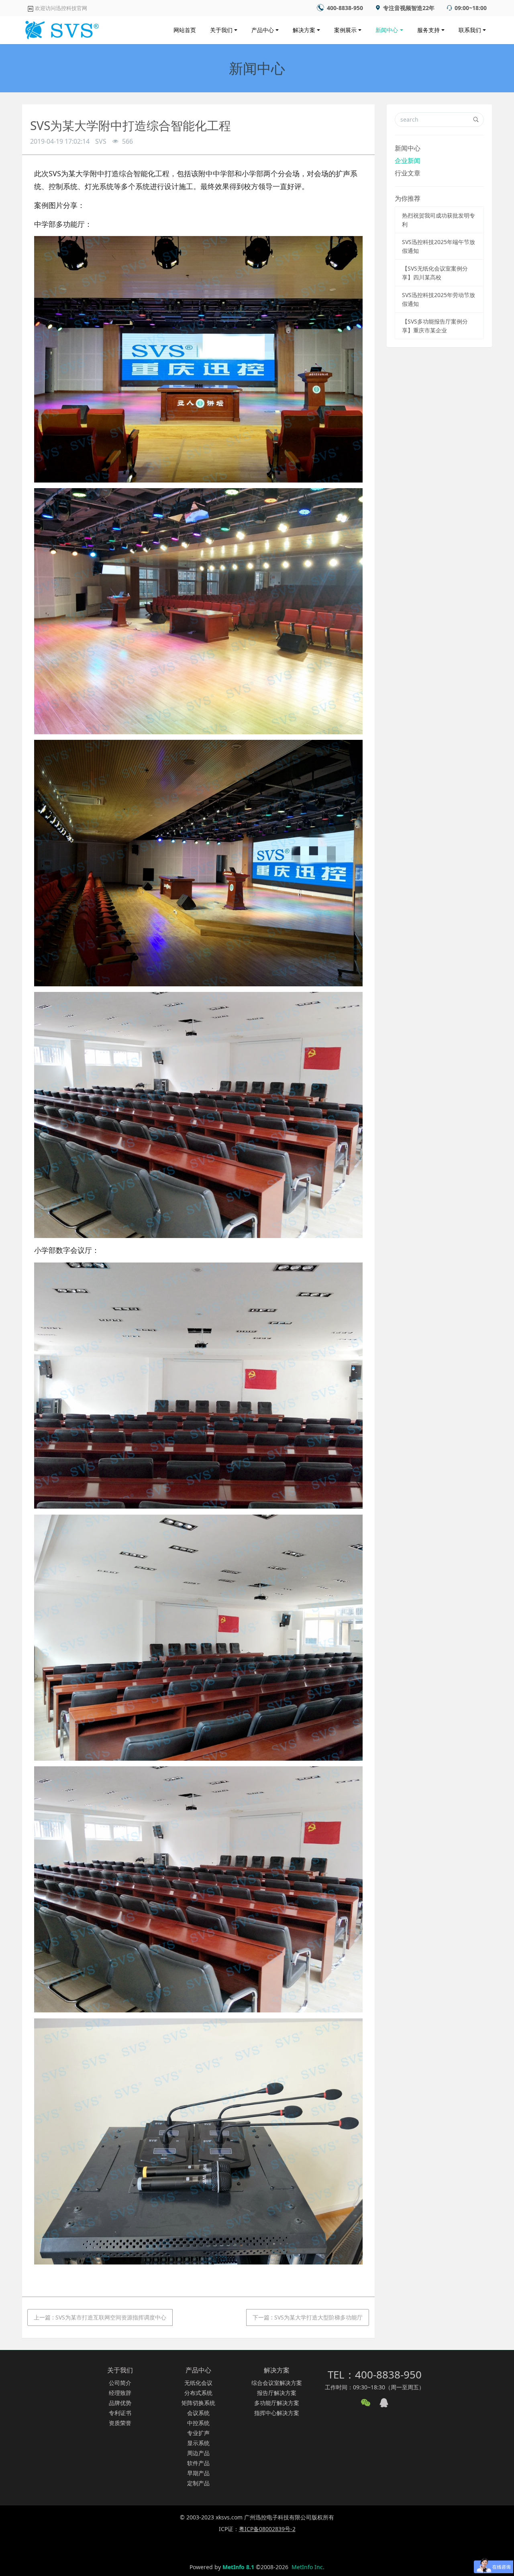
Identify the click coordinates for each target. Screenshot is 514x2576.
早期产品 (198, 2473)
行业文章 (408, 173)
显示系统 (198, 2443)
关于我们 (221, 30)
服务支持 (428, 30)
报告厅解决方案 (277, 2393)
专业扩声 (198, 2433)
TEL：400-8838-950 (375, 2374)
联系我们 (470, 30)
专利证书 (120, 2413)
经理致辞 (120, 2393)
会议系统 (198, 2413)
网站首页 (185, 30)
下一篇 (308, 2317)
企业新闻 (408, 161)
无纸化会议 (198, 2383)
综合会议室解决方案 (277, 2383)
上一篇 (100, 2317)
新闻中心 (387, 30)
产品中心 (263, 30)
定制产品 (198, 2483)
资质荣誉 (120, 2423)
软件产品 (198, 2463)
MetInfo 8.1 (238, 2567)
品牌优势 (120, 2403)
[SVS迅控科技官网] (61, 28)
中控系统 (198, 2423)
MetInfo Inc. (308, 2567)
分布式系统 (198, 2393)
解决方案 (304, 30)
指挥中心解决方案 (277, 2413)
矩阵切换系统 (198, 2403)
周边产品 (198, 2453)
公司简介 (120, 2383)
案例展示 (345, 30)
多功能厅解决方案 (277, 2403)
